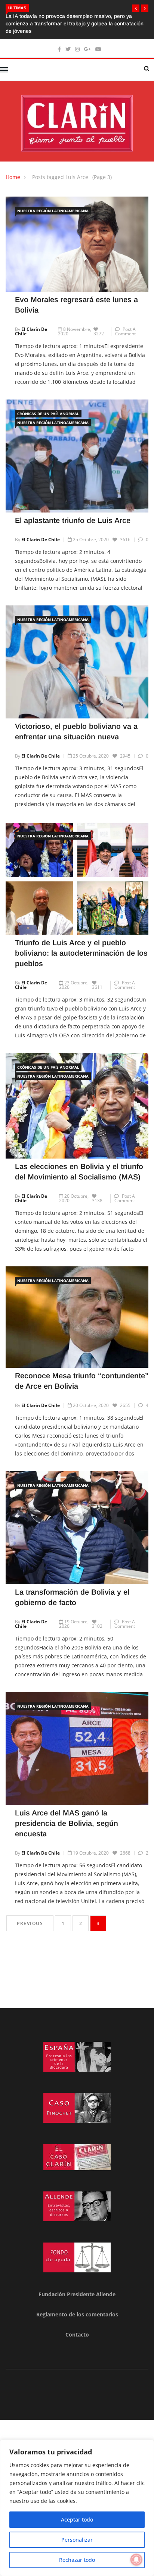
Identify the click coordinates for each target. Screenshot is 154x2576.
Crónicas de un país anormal (48, 406)
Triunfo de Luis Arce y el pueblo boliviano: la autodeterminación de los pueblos (81, 946)
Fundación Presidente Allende (77, 2287)
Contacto (77, 2327)
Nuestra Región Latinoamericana (53, 203)
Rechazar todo (77, 2560)
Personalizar (77, 2540)
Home (13, 170)
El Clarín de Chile (31, 324)
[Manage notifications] (136, 2560)
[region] (77, 2508)
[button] (136, 8)
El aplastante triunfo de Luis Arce (73, 513)
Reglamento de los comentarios (77, 2307)
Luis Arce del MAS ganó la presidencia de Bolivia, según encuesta (67, 1816)
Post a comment (125, 324)
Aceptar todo (77, 2519)
